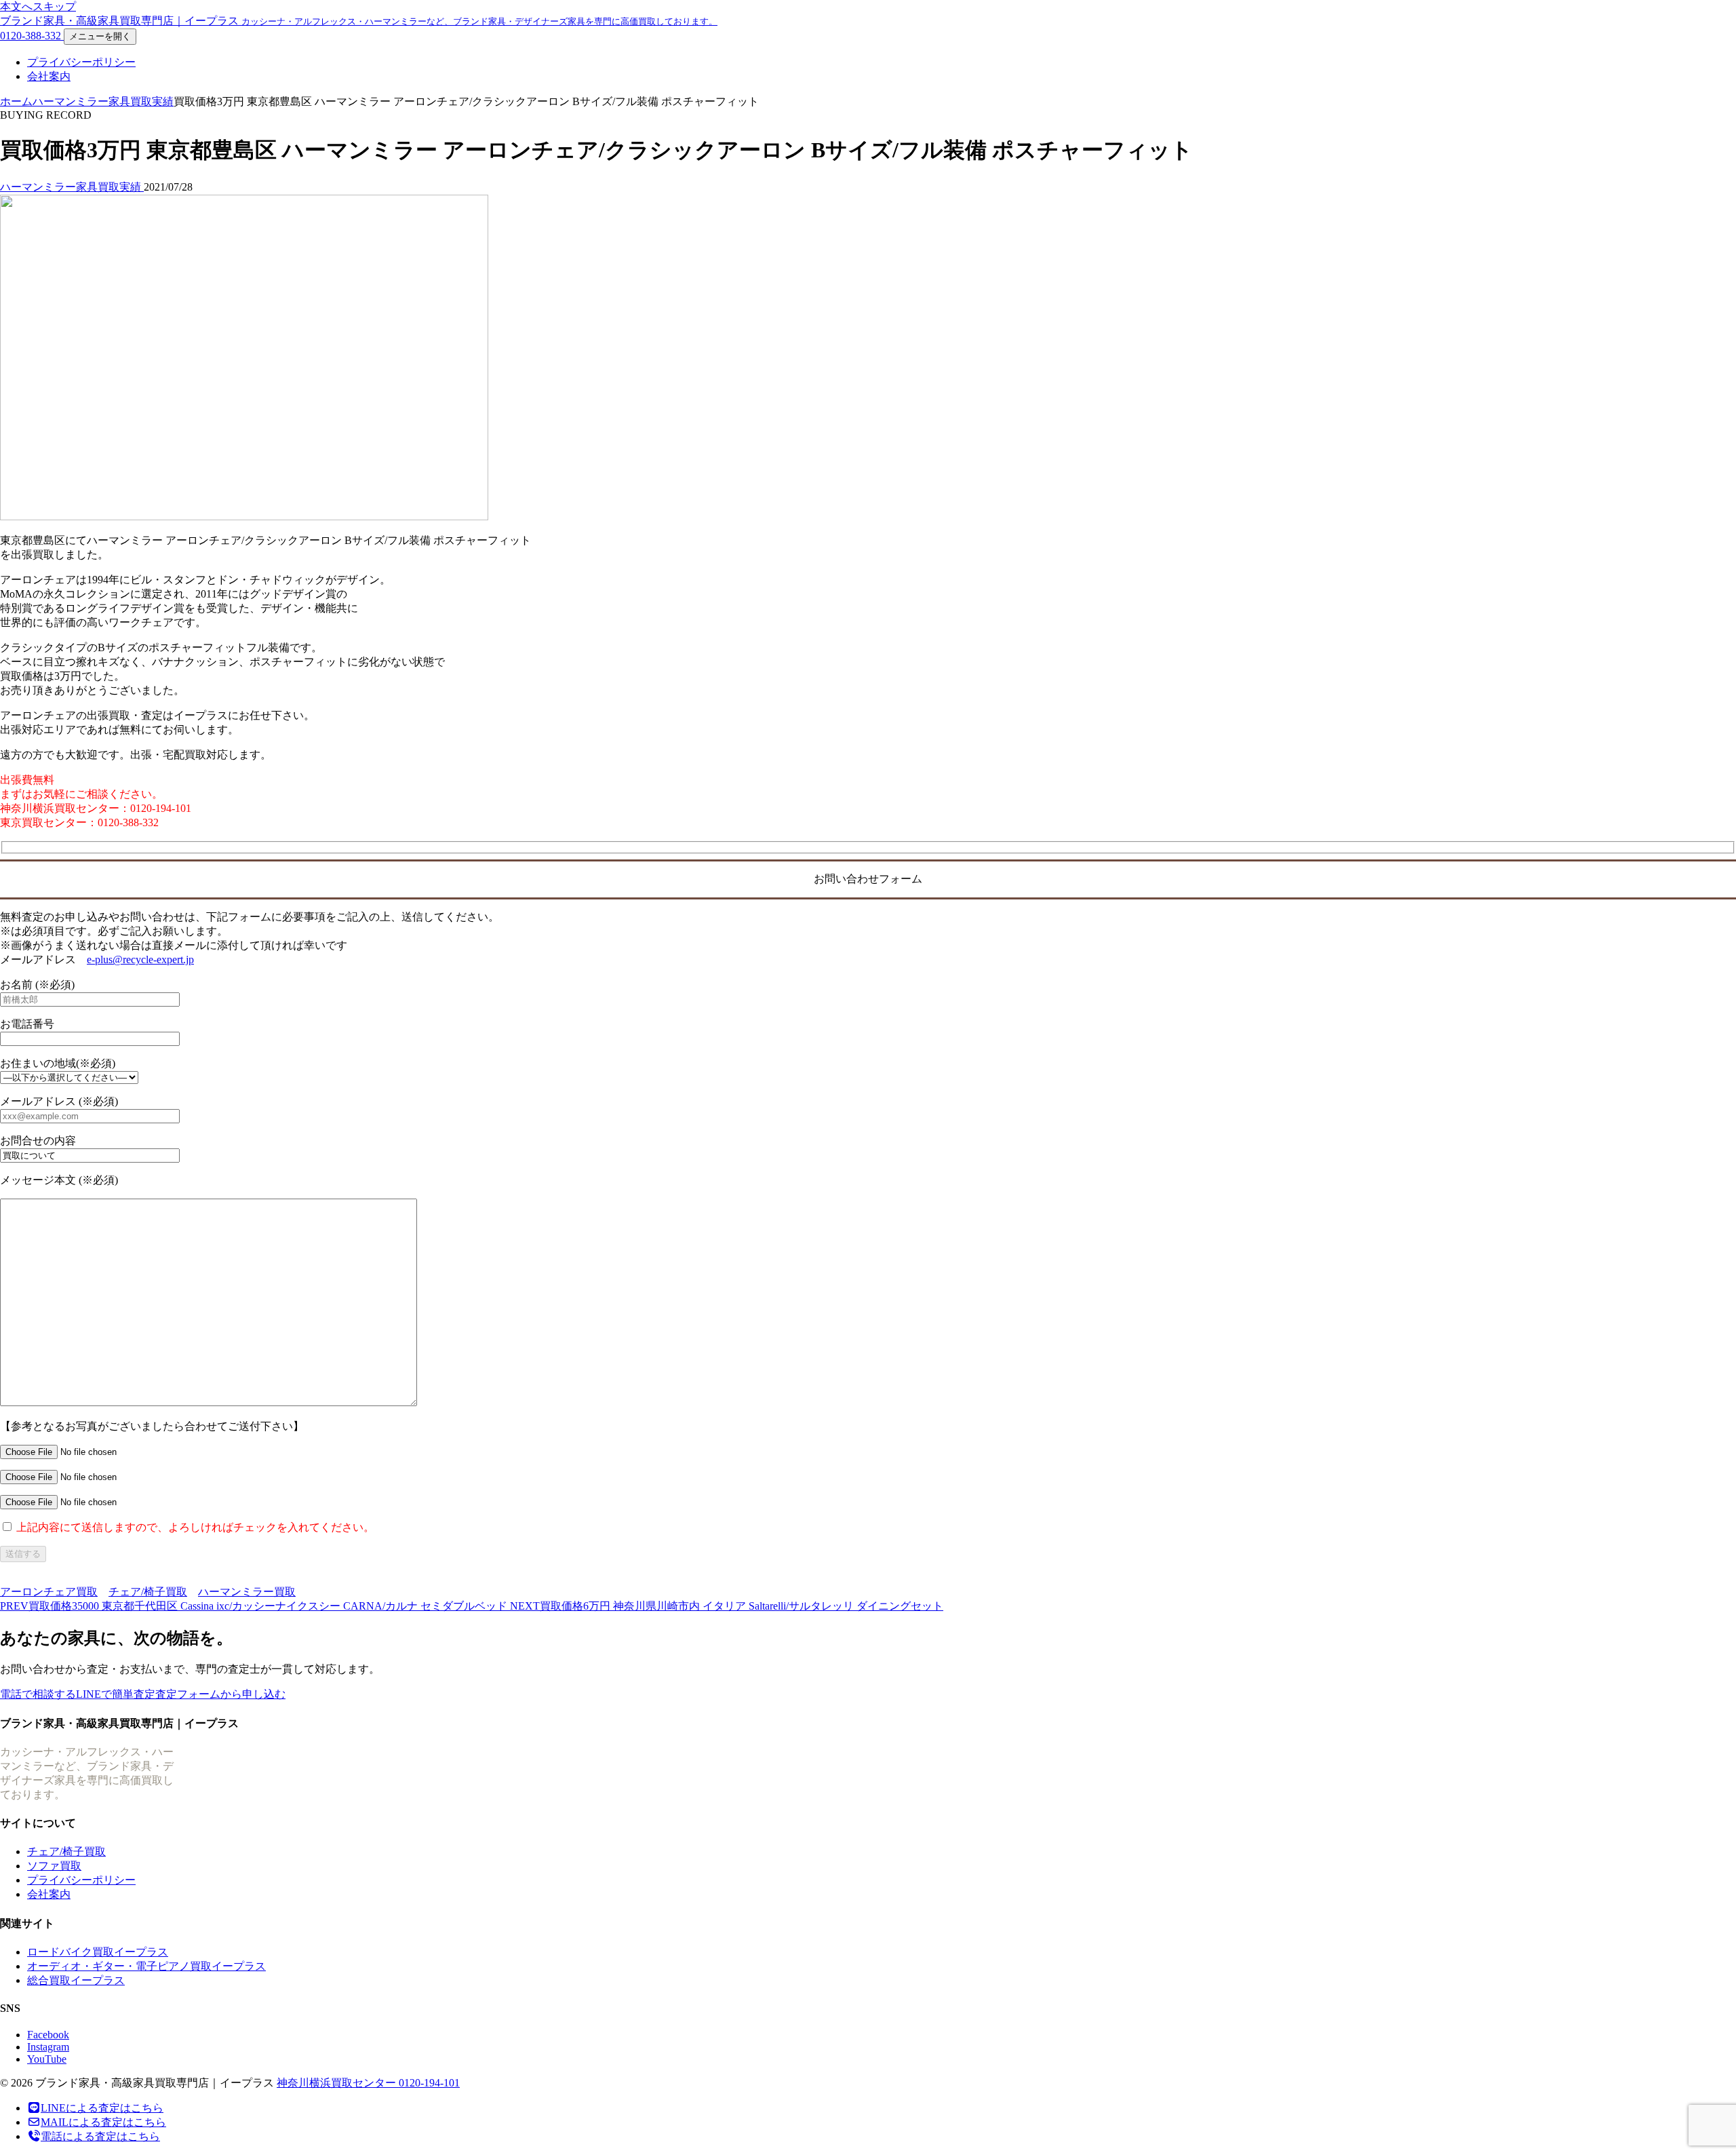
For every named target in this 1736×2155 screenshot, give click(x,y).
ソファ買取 (54, 1866)
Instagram (48, 2047)
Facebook (48, 2035)
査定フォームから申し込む (220, 1694)
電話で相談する (38, 1694)
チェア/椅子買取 (148, 1592)
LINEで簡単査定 (116, 1694)
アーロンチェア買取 (49, 1592)
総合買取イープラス (76, 1980)
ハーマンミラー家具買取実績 (103, 101)
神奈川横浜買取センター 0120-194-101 (368, 2083)
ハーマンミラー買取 (247, 1592)
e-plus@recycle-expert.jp (140, 959)
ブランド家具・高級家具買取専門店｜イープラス (359, 21)
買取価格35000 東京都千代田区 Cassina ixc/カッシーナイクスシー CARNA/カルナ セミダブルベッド (255, 1606)
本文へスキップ (38, 6)
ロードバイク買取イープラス (98, 1952)
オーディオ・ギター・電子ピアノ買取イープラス (146, 1966)
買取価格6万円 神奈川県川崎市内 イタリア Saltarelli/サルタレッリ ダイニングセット (727, 1606)
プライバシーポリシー (81, 62)
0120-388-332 (32, 36)
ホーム (16, 101)
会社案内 (49, 76)
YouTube (47, 2059)
